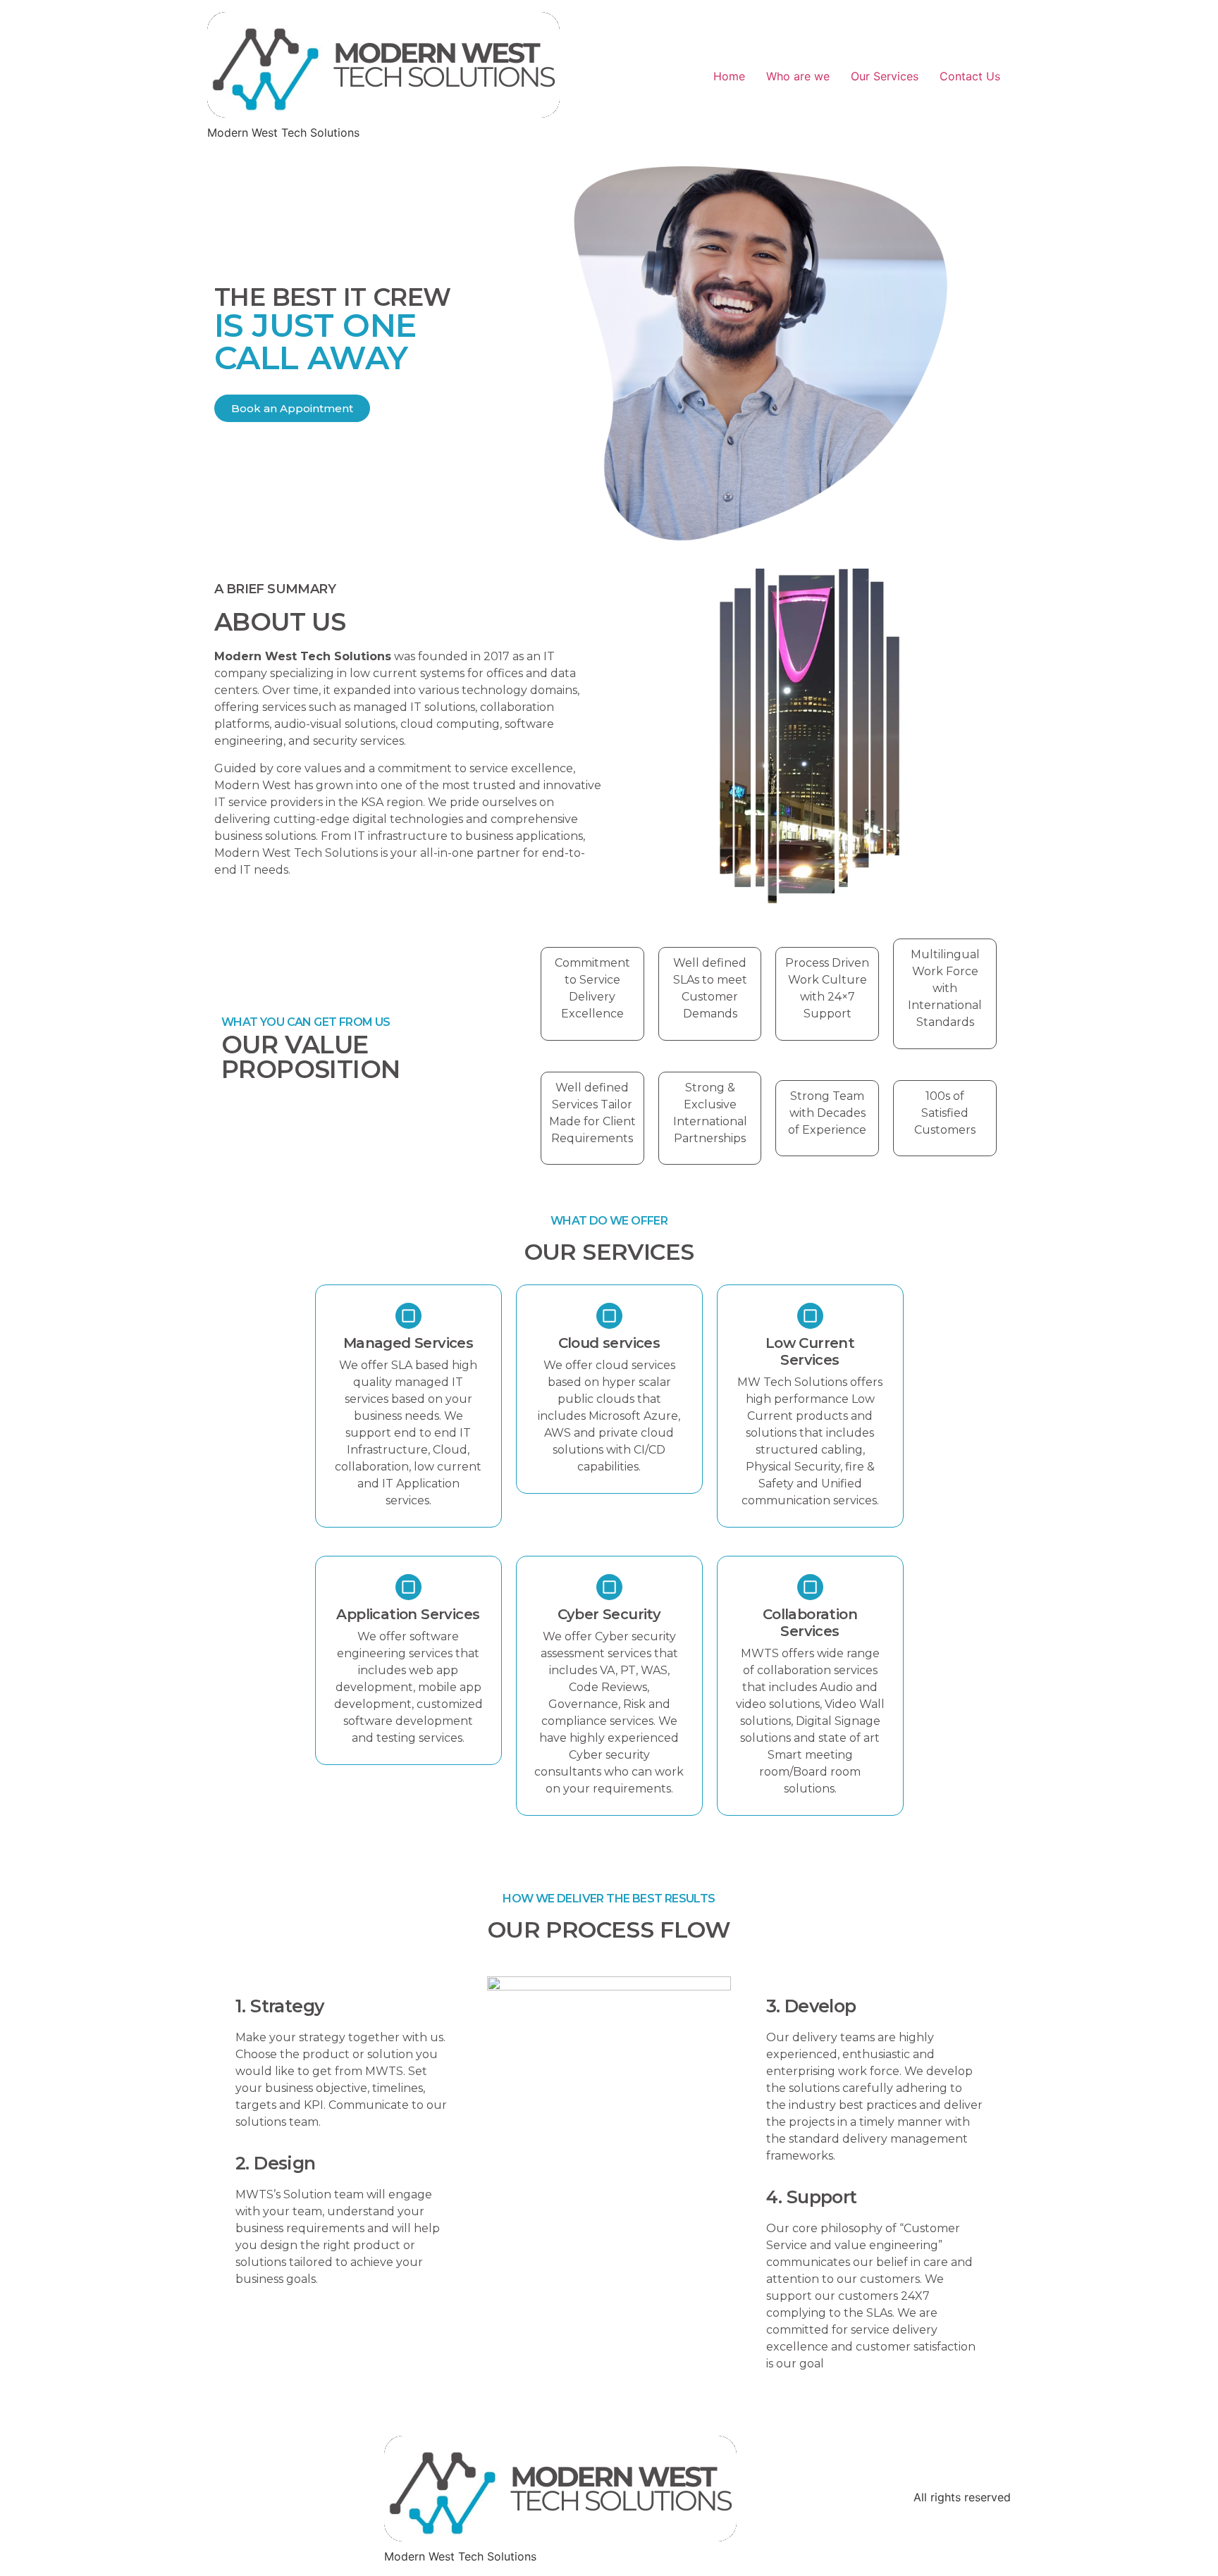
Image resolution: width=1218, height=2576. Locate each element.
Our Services (885, 76)
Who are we (798, 76)
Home (729, 76)
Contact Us (970, 76)
